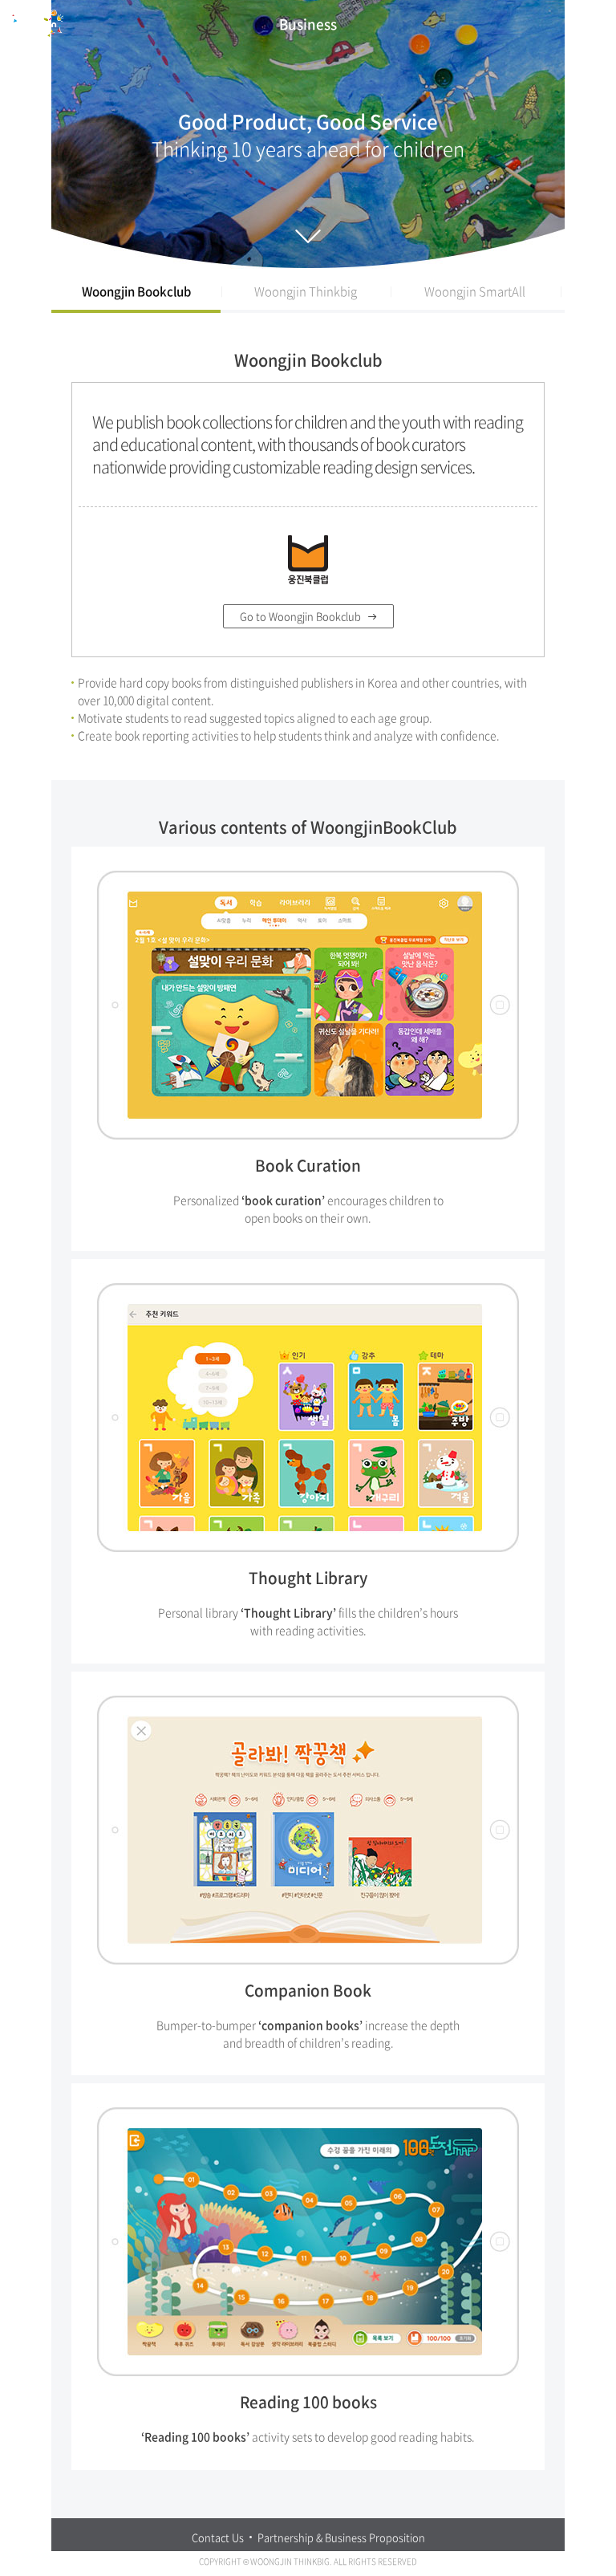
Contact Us (218, 2537)
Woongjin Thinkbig (306, 291)
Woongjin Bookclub (136, 291)
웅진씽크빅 (37, 23)
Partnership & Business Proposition (341, 2537)
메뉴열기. (595, 24)
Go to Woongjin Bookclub (300, 616)
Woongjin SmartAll (475, 291)
